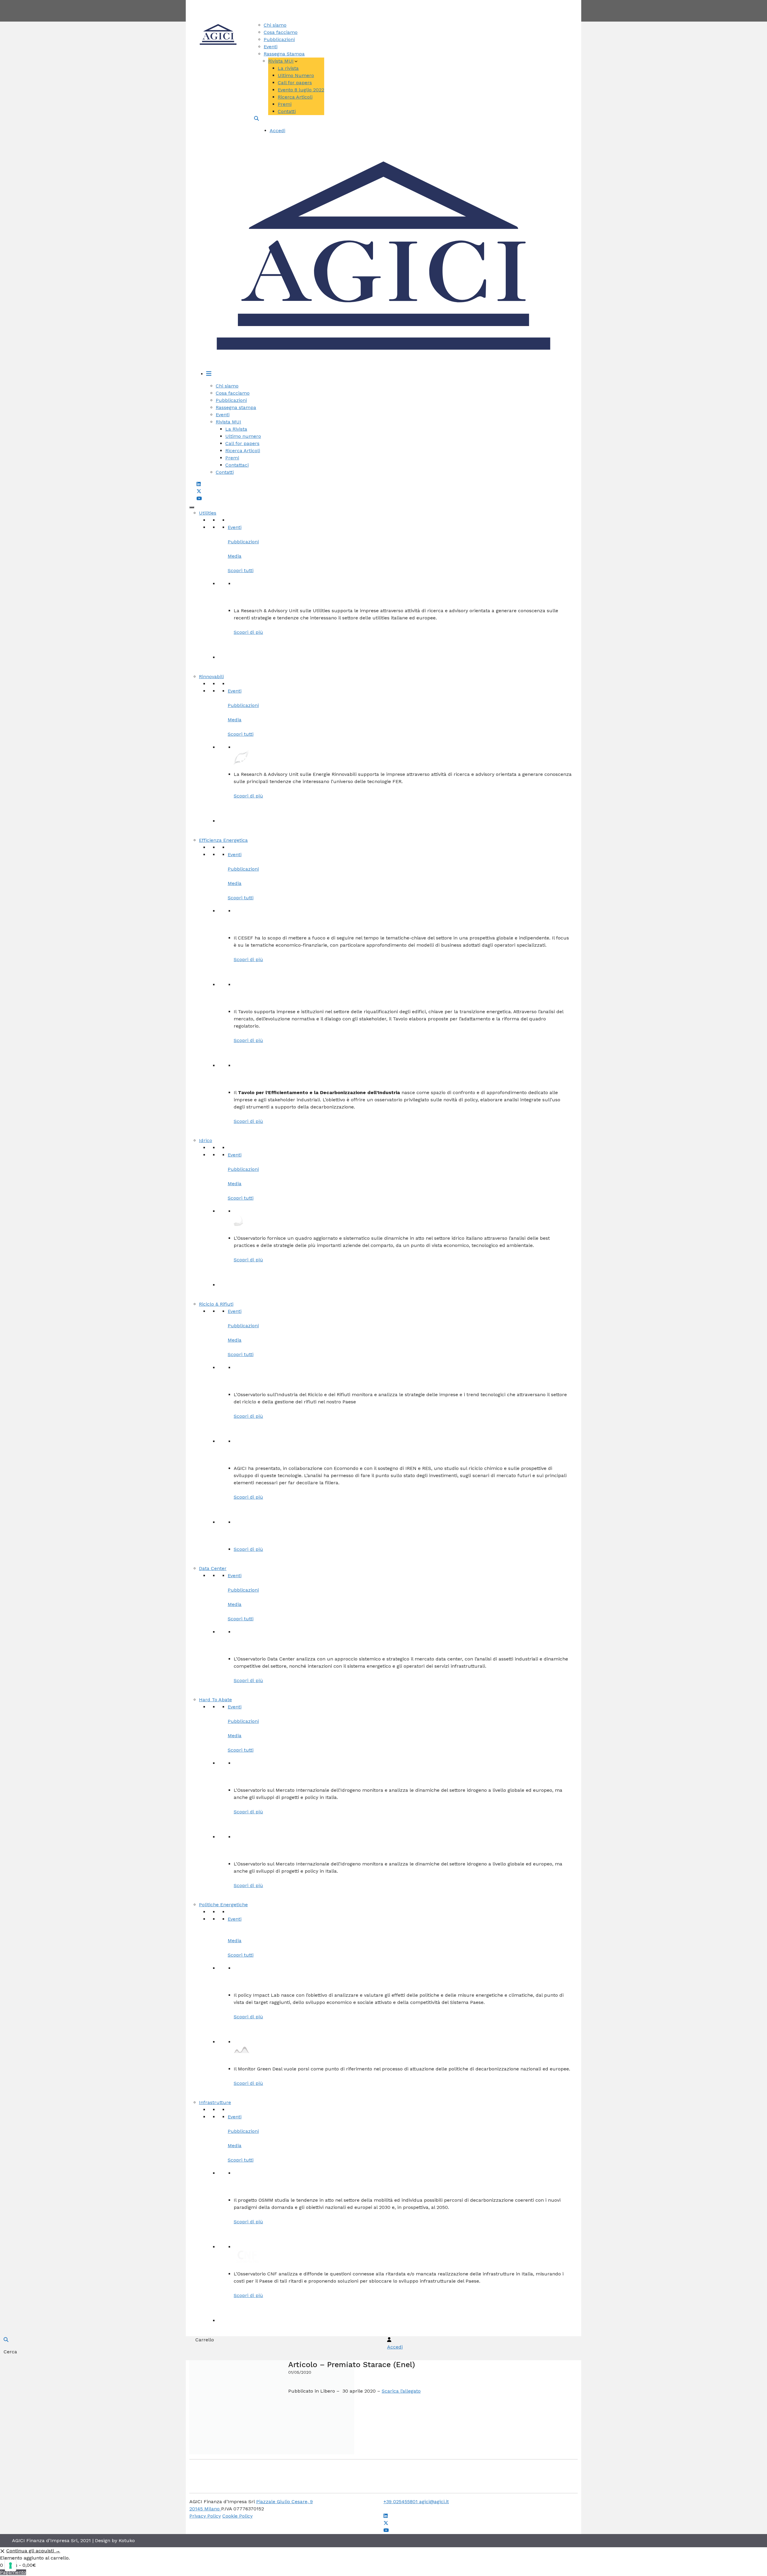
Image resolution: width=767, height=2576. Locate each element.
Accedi (277, 131)
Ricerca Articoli (295, 97)
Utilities (208, 513)
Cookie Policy (237, 2516)
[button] (256, 119)
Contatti (406, 3)
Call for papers (295, 83)
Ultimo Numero (296, 75)
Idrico (206, 1140)
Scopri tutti (241, 570)
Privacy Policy (205, 2516)
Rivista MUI (281, 61)
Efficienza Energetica (223, 840)
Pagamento (13, 2572)
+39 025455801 (401, 2502)
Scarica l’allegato (401, 2391)
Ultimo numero (243, 436)
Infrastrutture (215, 2102)
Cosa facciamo (281, 32)
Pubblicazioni (279, 39)
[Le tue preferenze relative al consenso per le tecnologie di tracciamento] (10, 2566)
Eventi (271, 47)
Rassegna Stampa (284, 54)
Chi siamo (275, 25)
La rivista (288, 68)
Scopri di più (248, 632)
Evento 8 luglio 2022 (301, 90)
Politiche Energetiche (223, 1905)
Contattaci (237, 465)
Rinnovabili (211, 677)
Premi (285, 104)
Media (235, 556)
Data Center (213, 1568)
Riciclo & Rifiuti (216, 1304)
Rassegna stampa (236, 407)
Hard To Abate (215, 1700)
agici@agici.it (434, 2502)
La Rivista (236, 429)
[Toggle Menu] (192, 507)
